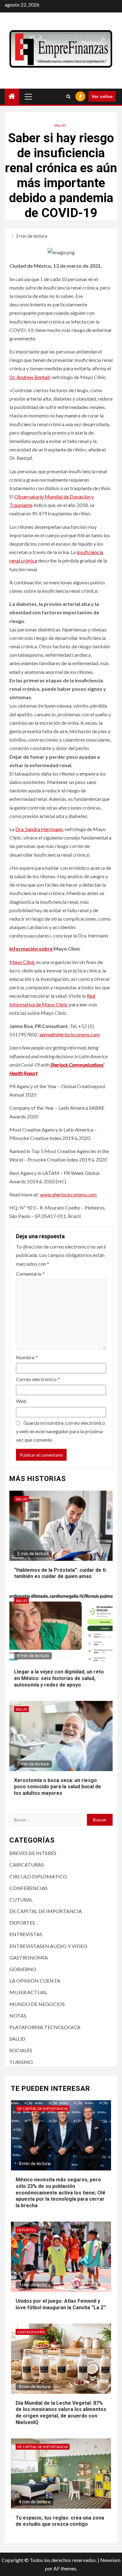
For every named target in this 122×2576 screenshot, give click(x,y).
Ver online (102, 96)
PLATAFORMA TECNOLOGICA (45, 2027)
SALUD (60, 125)
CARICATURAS (27, 1865)
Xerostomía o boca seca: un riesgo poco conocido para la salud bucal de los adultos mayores (58, 1787)
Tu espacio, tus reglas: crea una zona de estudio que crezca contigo (60, 2521)
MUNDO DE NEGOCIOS (37, 2004)
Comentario (30, 1274)
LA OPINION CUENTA (35, 1981)
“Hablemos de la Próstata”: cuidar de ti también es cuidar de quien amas (60, 1573)
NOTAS (18, 2016)
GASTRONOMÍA (29, 1958)
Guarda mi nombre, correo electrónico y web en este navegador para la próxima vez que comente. (61, 1431)
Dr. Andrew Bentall (30, 377)
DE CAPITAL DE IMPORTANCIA (46, 1911)
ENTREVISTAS (26, 1934)
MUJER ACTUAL (28, 1992)
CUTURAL (21, 1899)
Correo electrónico (38, 1379)
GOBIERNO (23, 1969)
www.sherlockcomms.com (68, 1194)
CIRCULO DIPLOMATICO (38, 1876)
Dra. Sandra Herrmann (39, 829)
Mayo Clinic (22, 962)
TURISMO (21, 2062)
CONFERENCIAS (28, 1888)
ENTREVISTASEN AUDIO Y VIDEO (48, 1946)
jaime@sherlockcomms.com (70, 1034)
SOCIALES (21, 2050)
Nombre (27, 1357)
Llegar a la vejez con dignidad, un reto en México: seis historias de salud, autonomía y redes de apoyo (59, 1678)
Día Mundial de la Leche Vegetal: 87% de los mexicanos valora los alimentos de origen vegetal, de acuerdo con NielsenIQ (61, 2413)
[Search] (68, 96)
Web (21, 1401)
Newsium (110, 2560)
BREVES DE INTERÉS (33, 1853)
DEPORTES (22, 1923)
